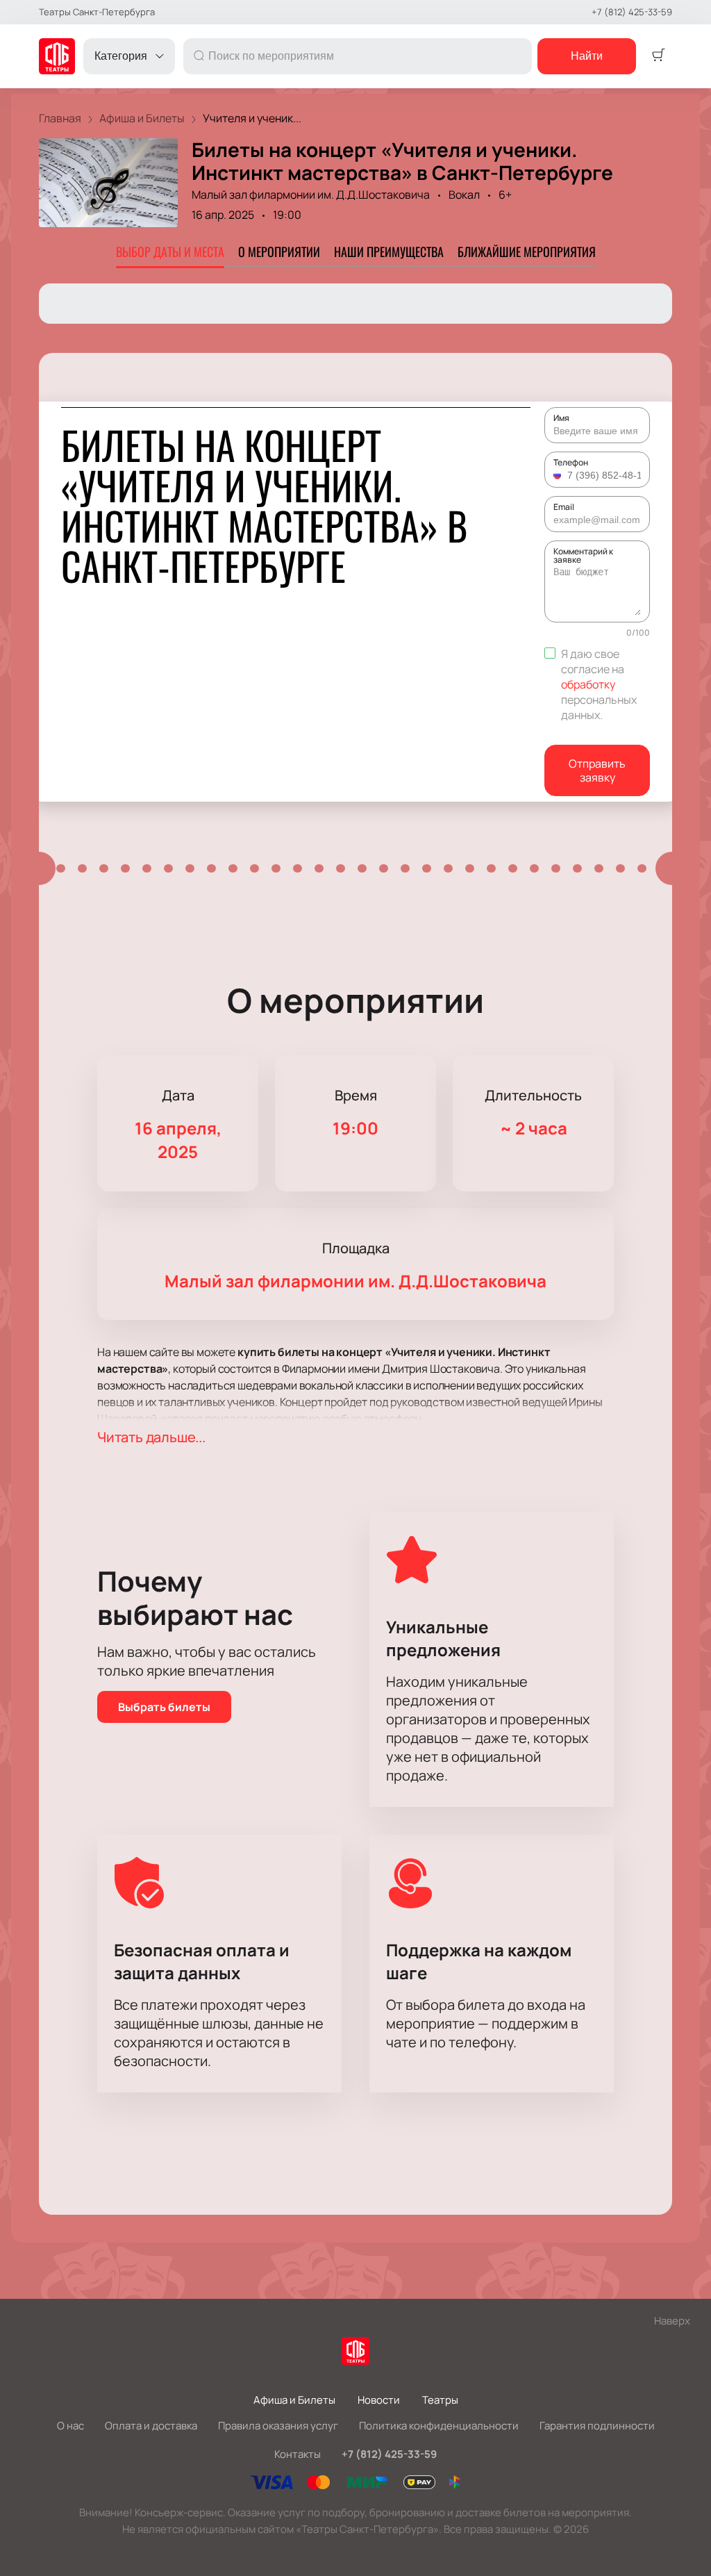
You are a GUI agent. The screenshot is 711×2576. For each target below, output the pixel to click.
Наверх (672, 2321)
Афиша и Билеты (294, 2400)
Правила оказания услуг (278, 2426)
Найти (587, 56)
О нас (70, 2426)
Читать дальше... (151, 1437)
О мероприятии (279, 251)
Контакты (298, 2454)
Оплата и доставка (151, 2426)
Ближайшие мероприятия (527, 251)
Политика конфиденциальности (439, 2426)
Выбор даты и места (170, 251)
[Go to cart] (658, 56)
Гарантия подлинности (597, 2426)
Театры (440, 2400)
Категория (121, 56)
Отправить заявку (597, 770)
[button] (559, 475)
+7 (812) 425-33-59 (632, 12)
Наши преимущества (389, 251)
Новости (379, 2400)
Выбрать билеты (164, 1707)
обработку (588, 684)
